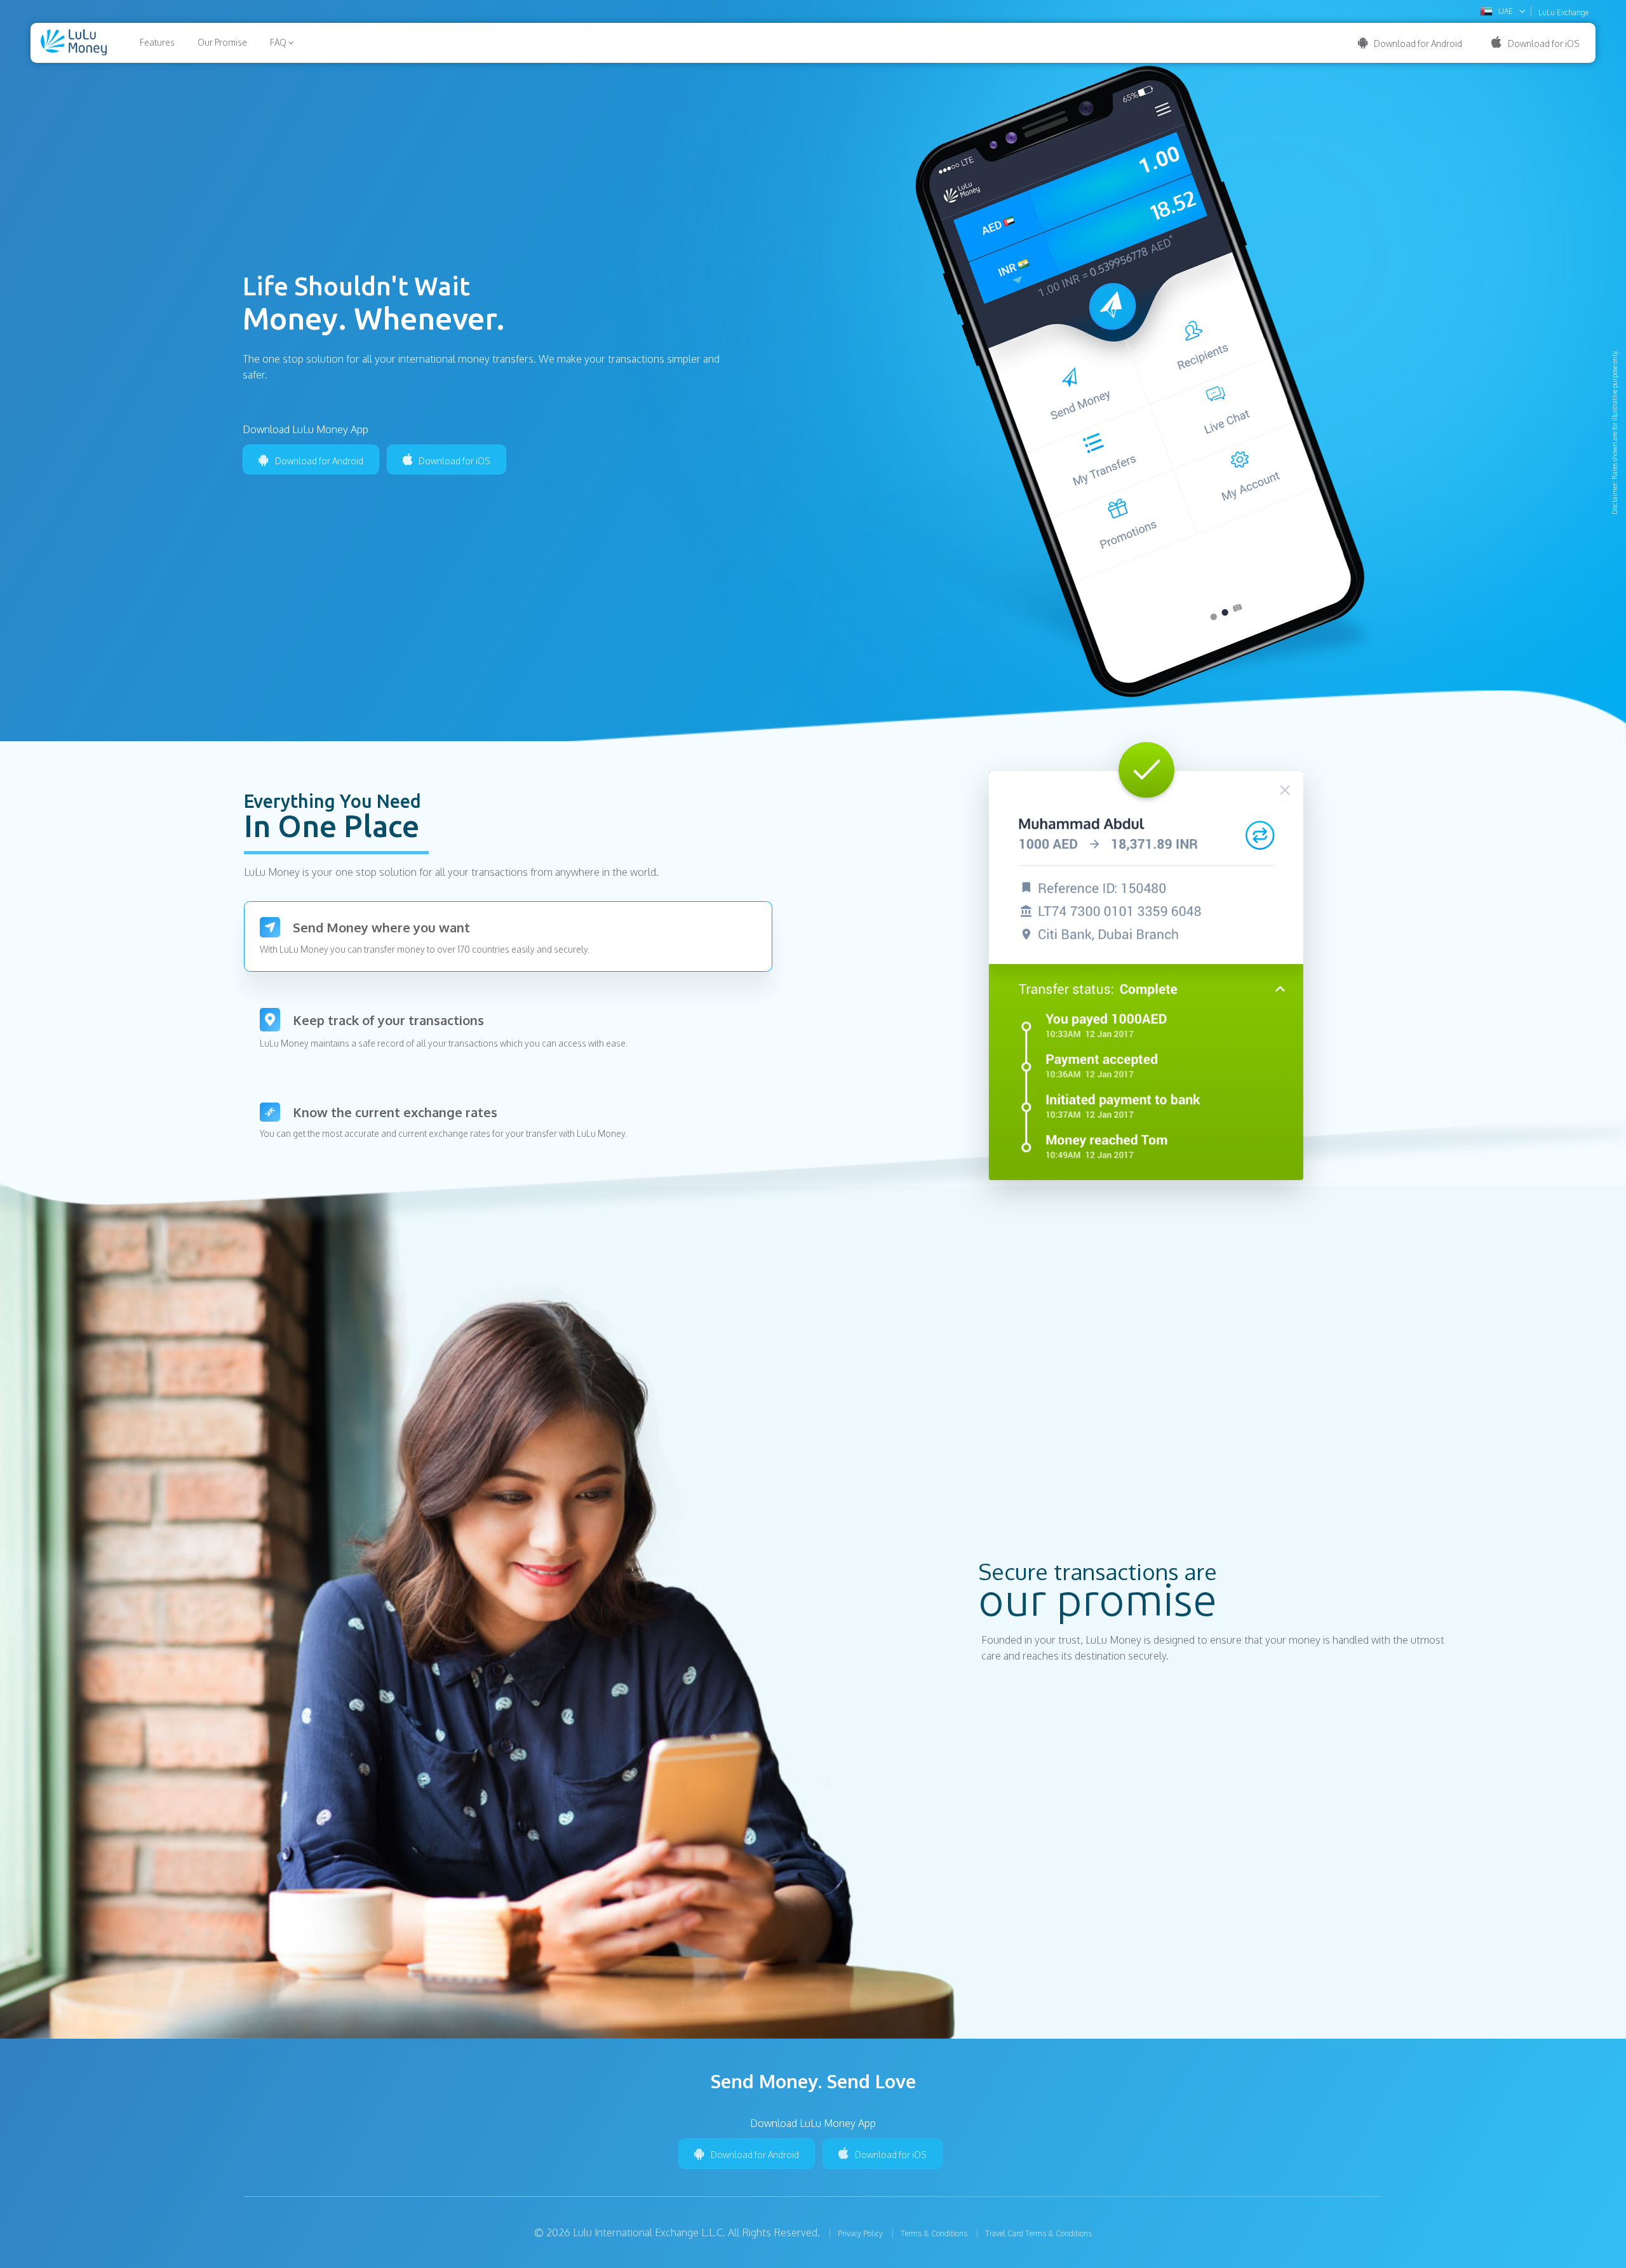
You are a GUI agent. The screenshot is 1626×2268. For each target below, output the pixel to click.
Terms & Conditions (934, 2233)
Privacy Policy (860, 2233)
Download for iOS (1544, 44)
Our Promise (222, 42)
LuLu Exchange (1563, 13)
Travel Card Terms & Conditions (1038, 2233)
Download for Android (1418, 44)
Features (157, 42)
